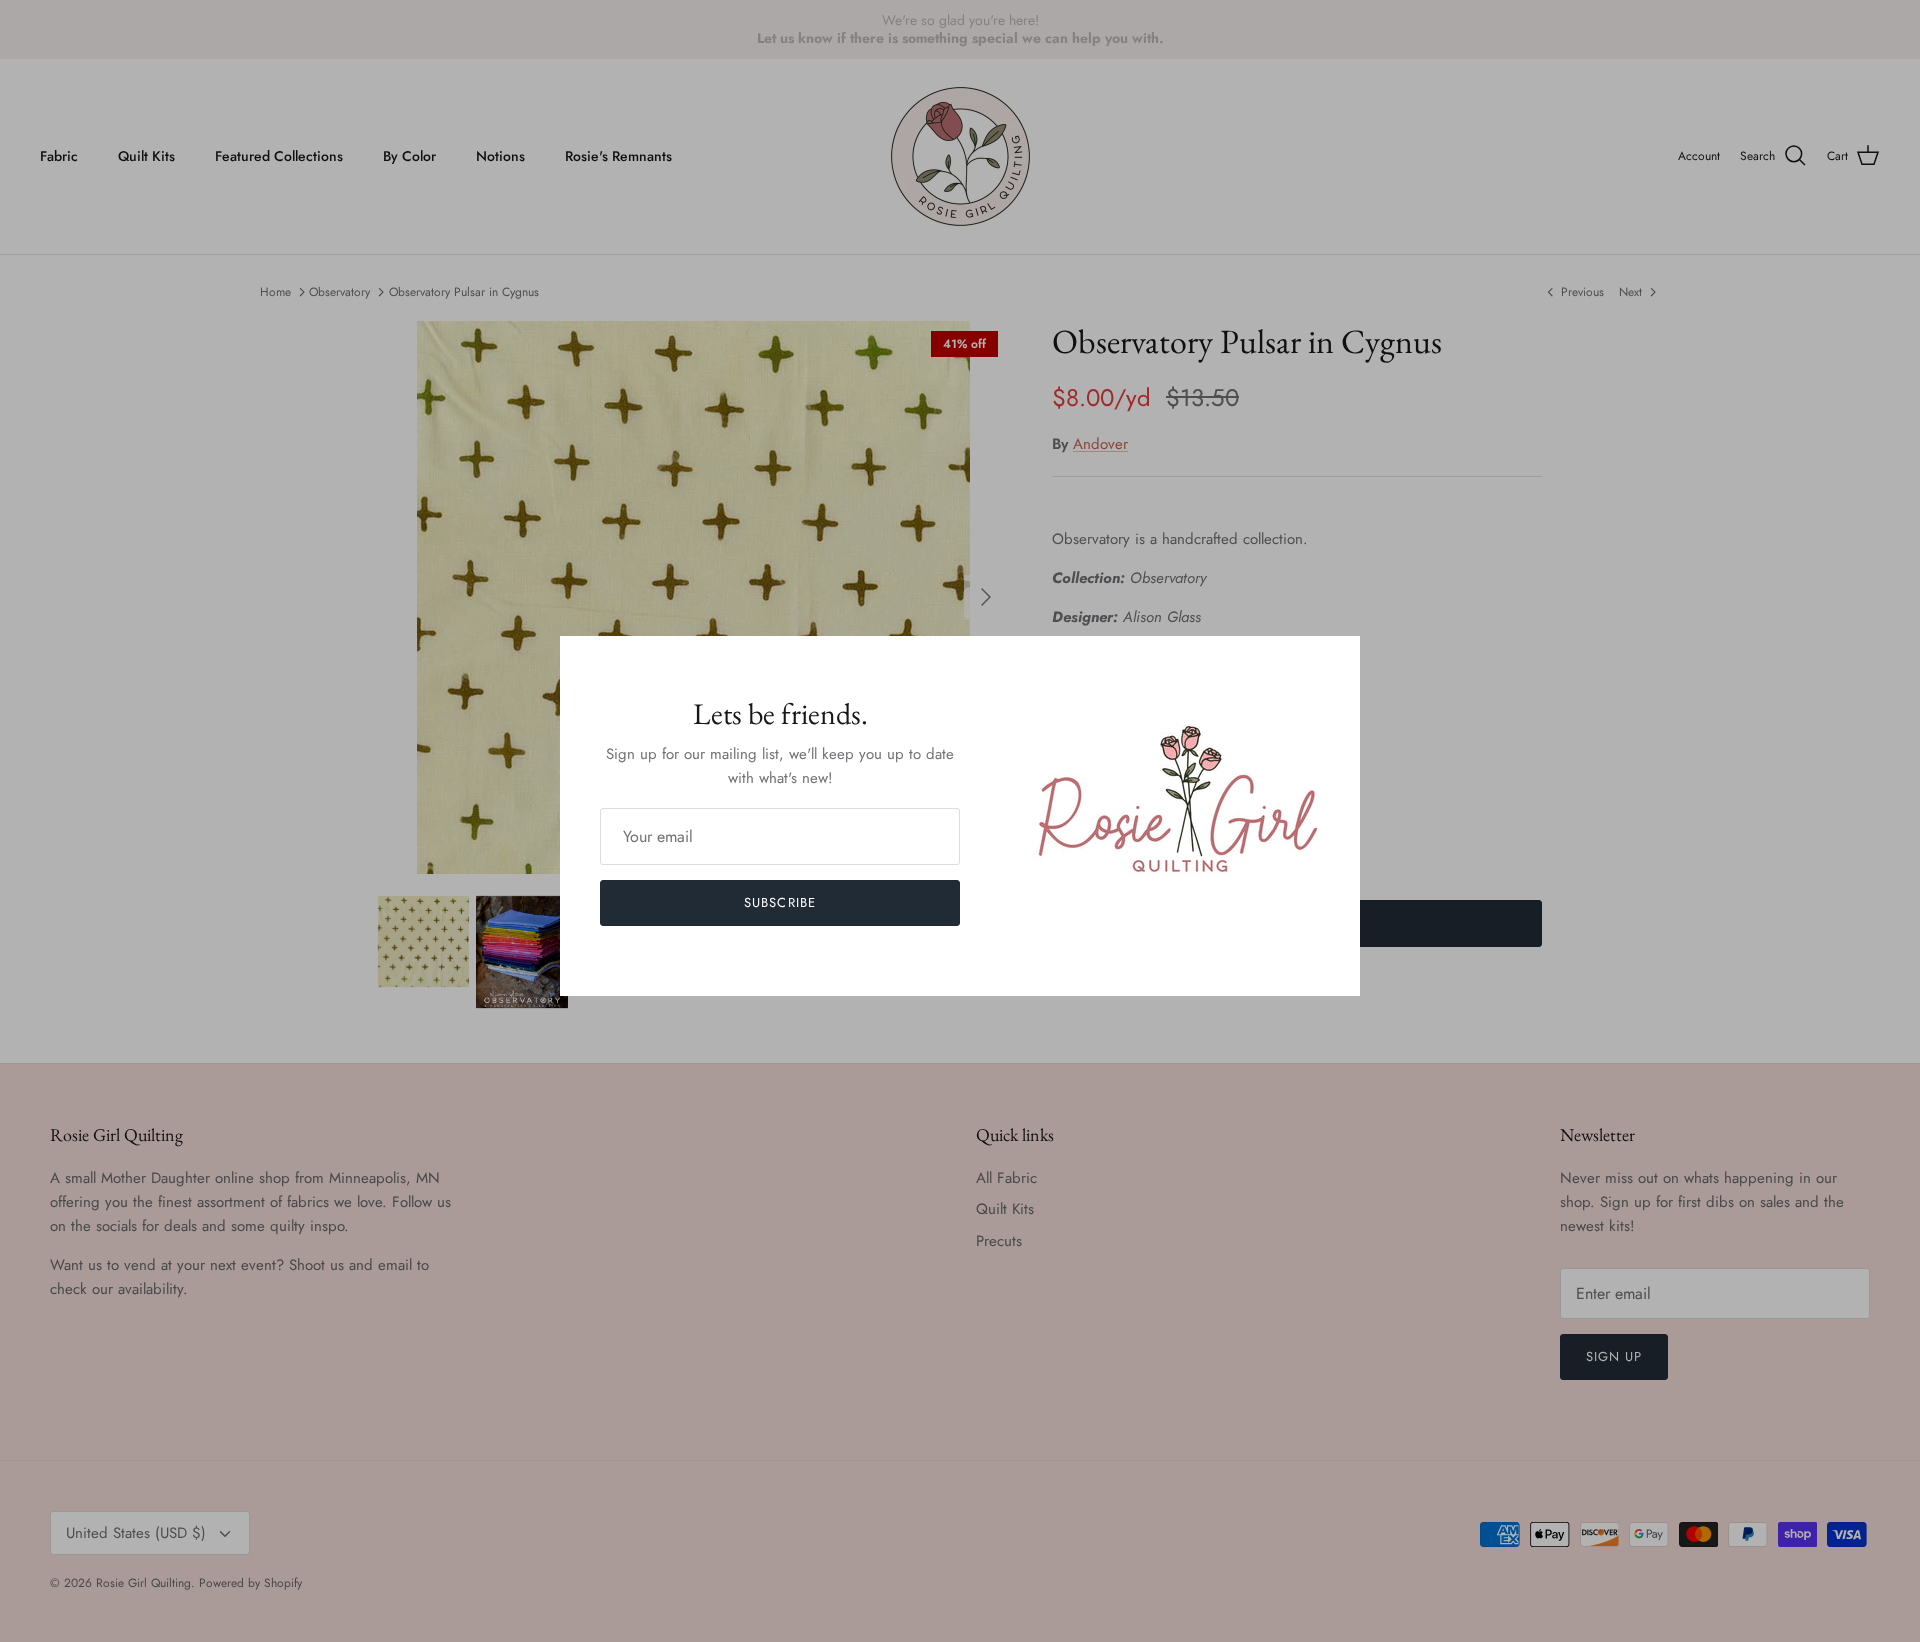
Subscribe (779, 902)
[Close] (1335, 661)
